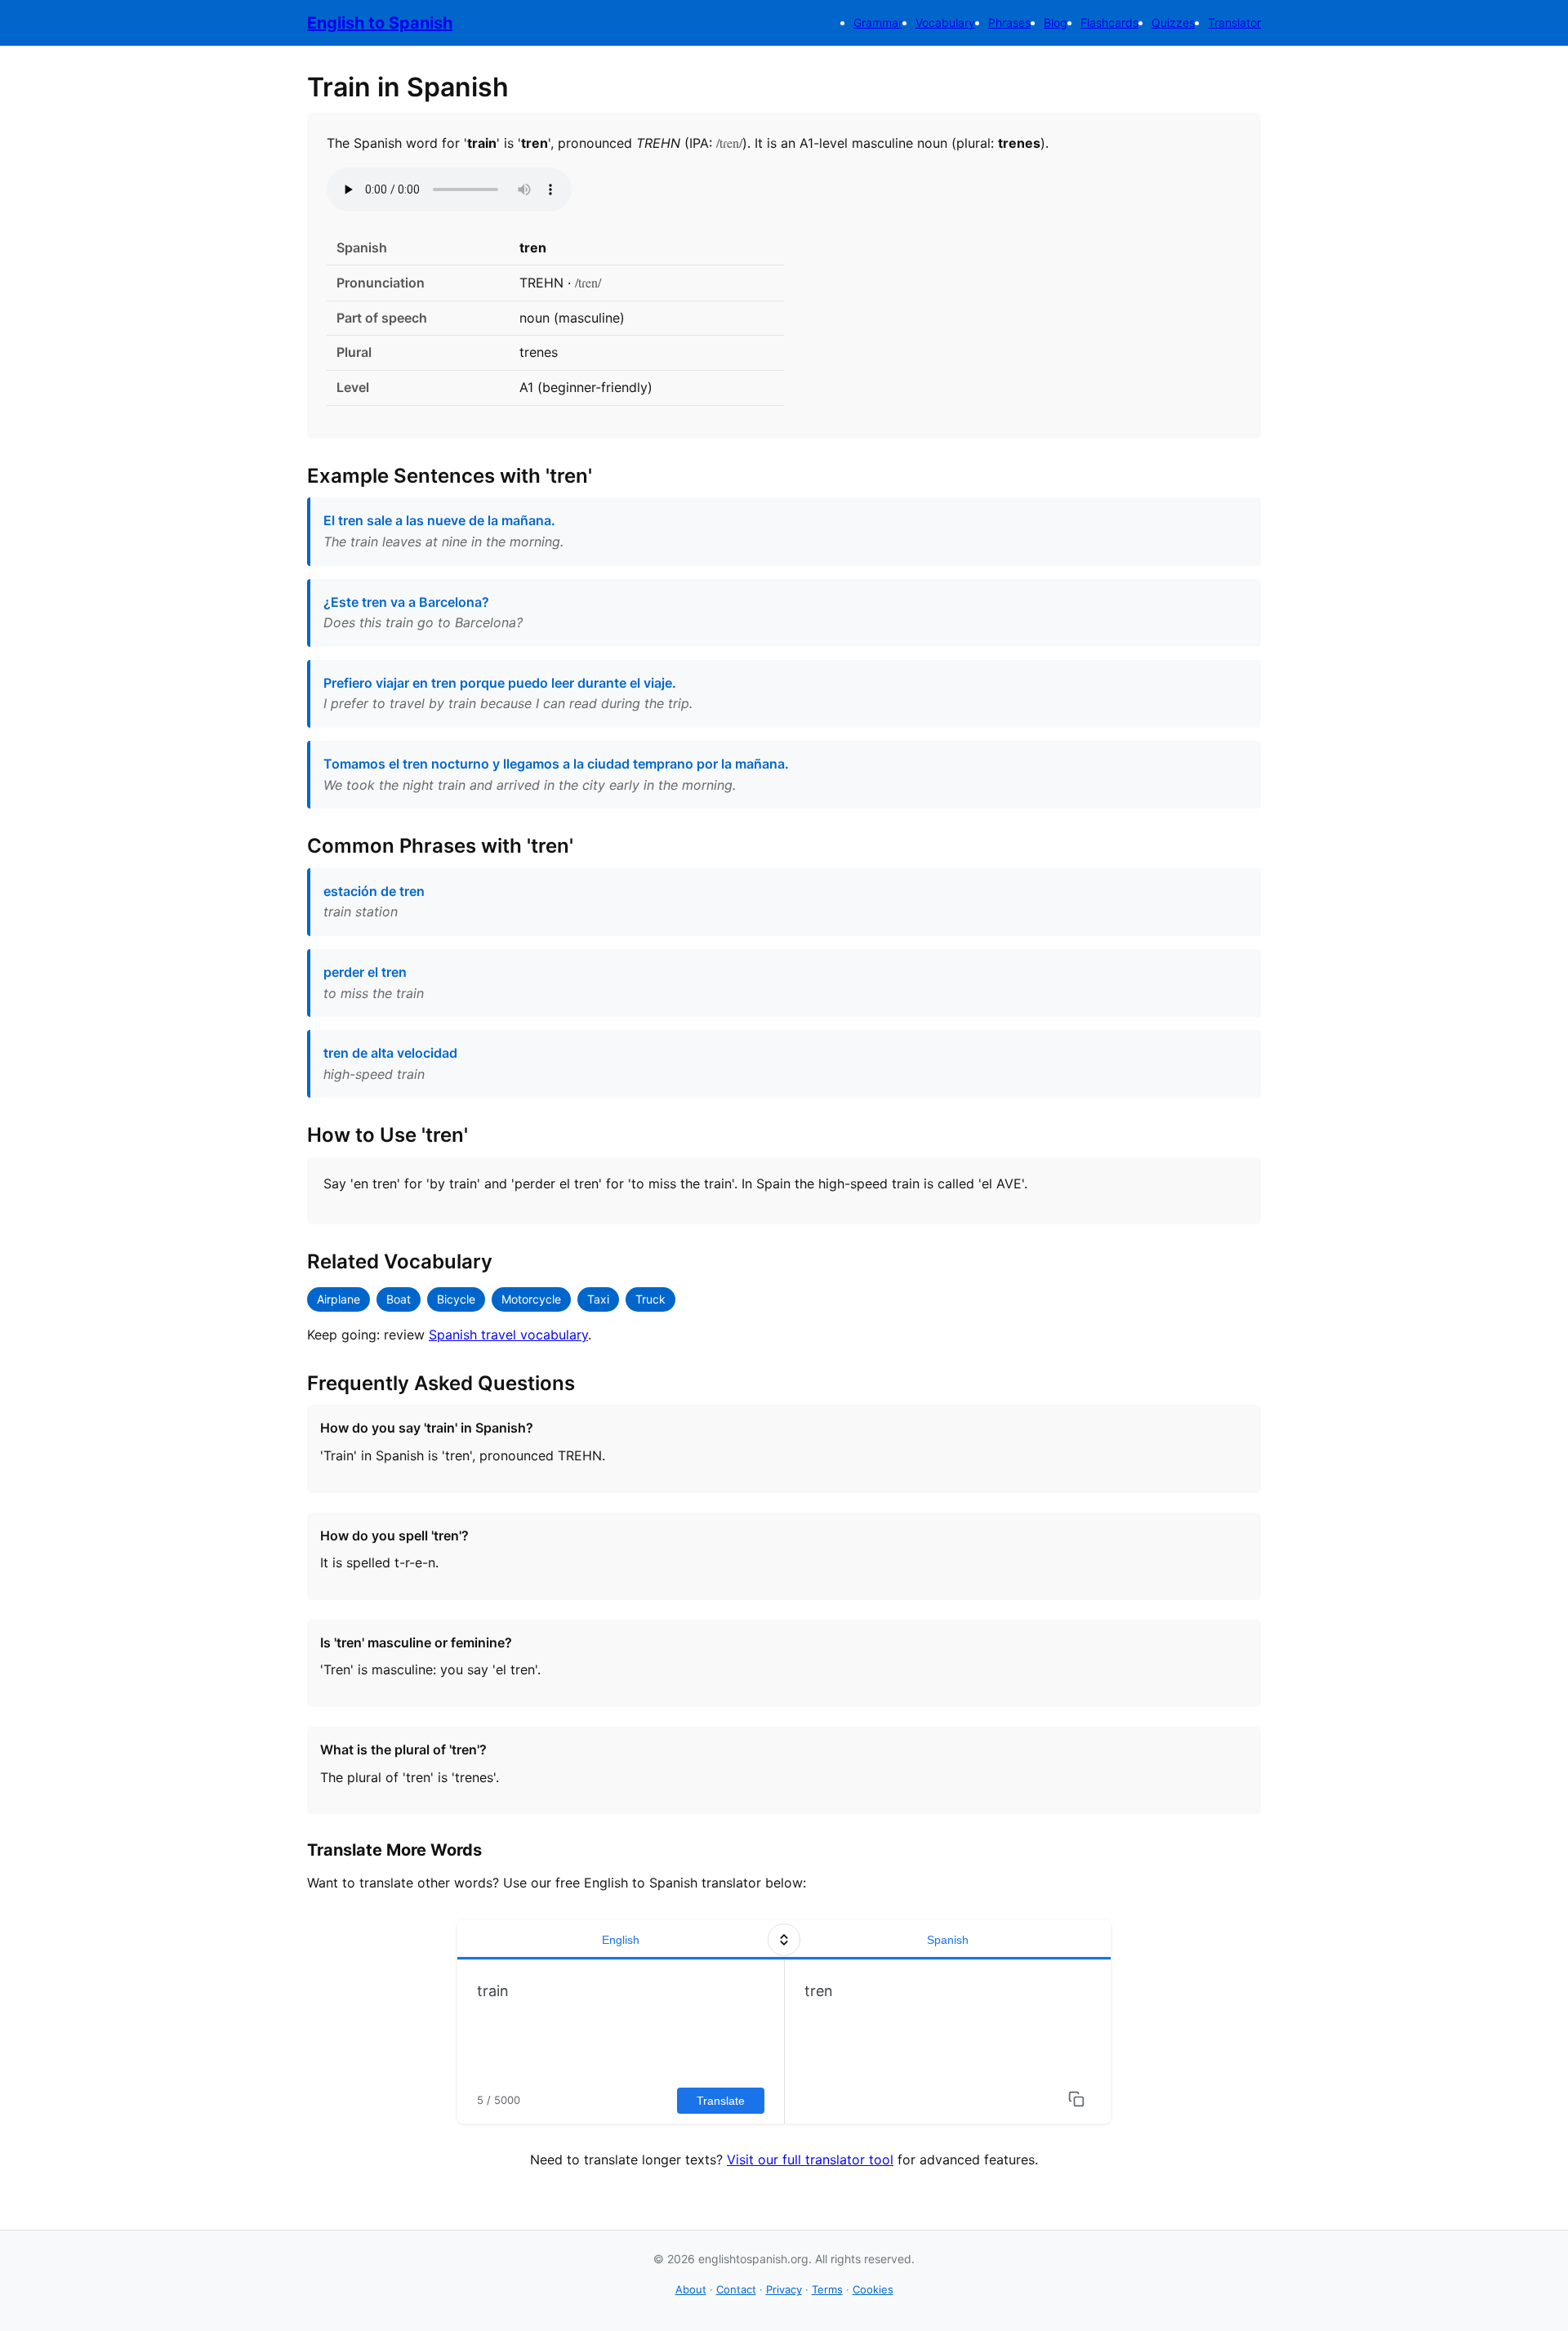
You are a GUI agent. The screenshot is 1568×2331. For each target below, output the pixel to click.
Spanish (948, 1940)
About (691, 2289)
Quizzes (1173, 22)
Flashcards (1109, 22)
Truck (650, 1299)
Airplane (339, 1299)
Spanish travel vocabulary (508, 1335)
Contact (736, 2289)
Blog (1056, 22)
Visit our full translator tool (810, 2159)
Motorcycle (531, 1299)
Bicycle (456, 1299)
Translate (721, 2101)
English (621, 1940)
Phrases (1009, 22)
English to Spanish (380, 23)
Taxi (598, 1299)
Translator (1234, 22)
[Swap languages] (784, 1940)
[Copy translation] (1076, 2099)
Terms (827, 2289)
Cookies (873, 2289)
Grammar (878, 22)
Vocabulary (945, 22)
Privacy (784, 2289)
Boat (399, 1299)
